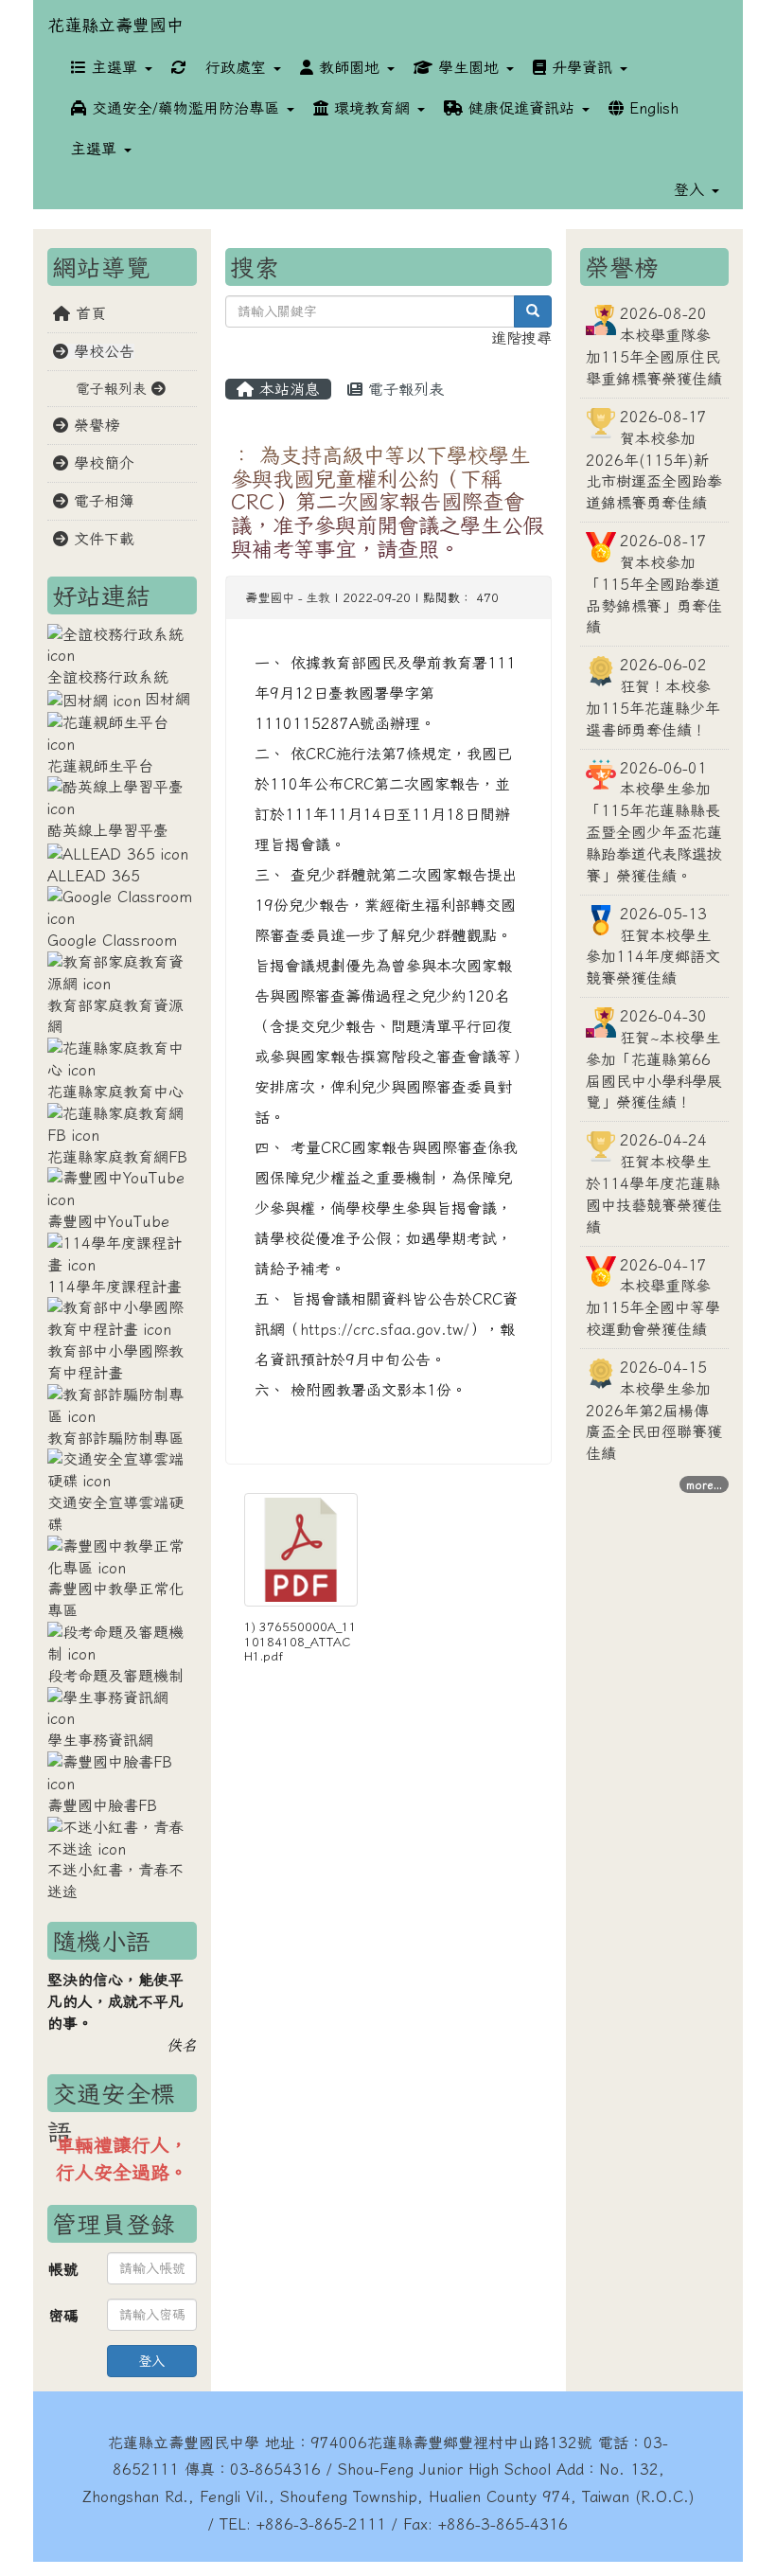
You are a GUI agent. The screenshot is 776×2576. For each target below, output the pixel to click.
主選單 (115, 67)
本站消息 (287, 389)
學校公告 (101, 351)
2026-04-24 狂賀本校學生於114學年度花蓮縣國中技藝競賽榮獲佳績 (654, 1183)
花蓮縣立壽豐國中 (115, 25)
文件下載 (101, 539)
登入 (151, 2361)
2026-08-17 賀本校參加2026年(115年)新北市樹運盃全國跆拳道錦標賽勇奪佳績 (654, 460)
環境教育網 (372, 108)
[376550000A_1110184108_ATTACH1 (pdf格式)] (301, 1550)
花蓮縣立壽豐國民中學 (184, 2443)
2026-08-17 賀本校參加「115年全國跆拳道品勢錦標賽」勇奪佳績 (654, 584)
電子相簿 (101, 501)
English (651, 108)
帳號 (63, 2269)
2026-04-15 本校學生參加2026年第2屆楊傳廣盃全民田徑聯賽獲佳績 (654, 1410)
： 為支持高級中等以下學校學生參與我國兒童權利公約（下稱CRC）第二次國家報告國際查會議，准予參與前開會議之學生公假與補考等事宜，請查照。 (387, 502)
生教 (318, 598)
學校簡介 (101, 463)
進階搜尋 (521, 338)
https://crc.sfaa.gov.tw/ (385, 1329)
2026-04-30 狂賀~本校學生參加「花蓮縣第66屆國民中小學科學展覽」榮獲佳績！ (654, 1059)
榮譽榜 (94, 425)
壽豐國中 (270, 598)
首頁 (88, 313)
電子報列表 (403, 389)
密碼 (63, 2316)
